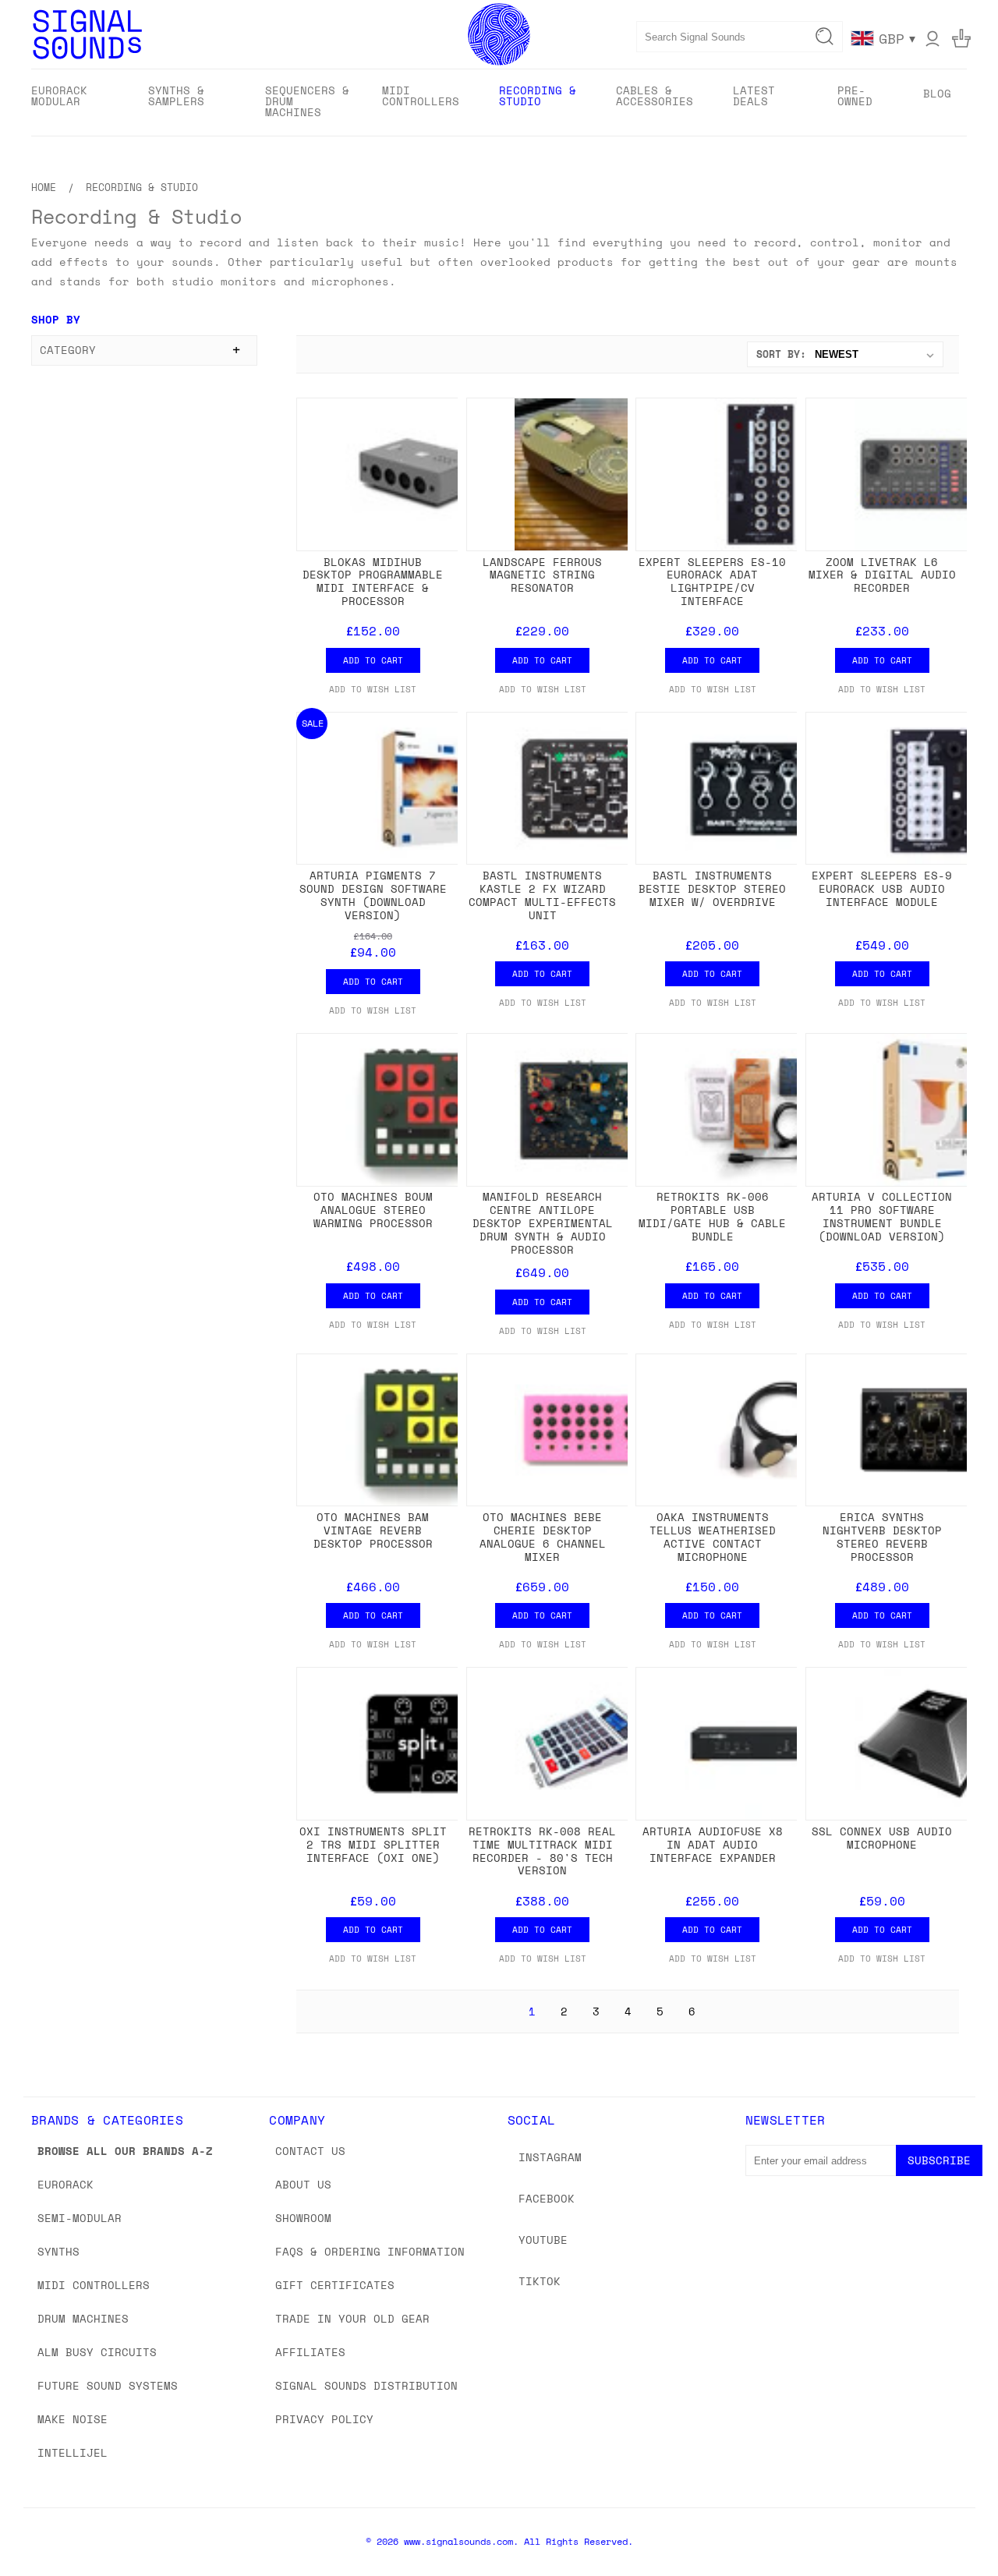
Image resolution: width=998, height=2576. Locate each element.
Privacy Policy (324, 2419)
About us (303, 2184)
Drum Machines (83, 2318)
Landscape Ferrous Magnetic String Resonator (542, 575)
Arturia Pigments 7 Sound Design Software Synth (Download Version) (373, 895)
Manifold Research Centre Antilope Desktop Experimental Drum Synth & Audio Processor (543, 1223)
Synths (58, 2251)
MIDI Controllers (94, 2285)
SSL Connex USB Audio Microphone (882, 1838)
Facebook (547, 2198)
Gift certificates (335, 2285)
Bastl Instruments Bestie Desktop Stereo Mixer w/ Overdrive (712, 888)
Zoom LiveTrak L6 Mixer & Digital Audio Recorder (882, 575)
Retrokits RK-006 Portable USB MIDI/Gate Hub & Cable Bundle (712, 1216)
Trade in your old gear (352, 2318)
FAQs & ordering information (370, 2251)
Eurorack (65, 2184)
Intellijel (73, 2452)
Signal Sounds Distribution (366, 2385)
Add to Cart (373, 660)
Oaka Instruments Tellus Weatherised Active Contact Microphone (713, 1536)
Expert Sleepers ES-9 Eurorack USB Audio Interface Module (882, 888)
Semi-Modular (80, 2218)
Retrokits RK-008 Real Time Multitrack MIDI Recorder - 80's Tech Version (542, 1851)
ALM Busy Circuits (97, 2352)
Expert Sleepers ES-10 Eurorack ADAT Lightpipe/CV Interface (712, 581)
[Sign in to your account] (933, 38)
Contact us (310, 2151)
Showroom (303, 2218)
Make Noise (73, 2419)
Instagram (550, 2157)
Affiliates (310, 2352)
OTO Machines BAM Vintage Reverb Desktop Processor (373, 1530)
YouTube (543, 2240)
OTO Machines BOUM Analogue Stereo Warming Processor (373, 1210)
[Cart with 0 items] (961, 38)
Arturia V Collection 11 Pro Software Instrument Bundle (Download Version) (882, 1216)
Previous (957, 2527)
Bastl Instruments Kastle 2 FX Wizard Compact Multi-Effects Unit (542, 895)
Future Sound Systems (108, 2385)
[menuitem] (76, 101)
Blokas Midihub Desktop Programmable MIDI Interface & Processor (373, 581)
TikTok (540, 2281)
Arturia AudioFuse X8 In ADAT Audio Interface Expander (713, 1844)
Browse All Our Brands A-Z (125, 2151)
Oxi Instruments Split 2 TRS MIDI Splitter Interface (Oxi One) (373, 1844)
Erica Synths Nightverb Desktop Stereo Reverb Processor (882, 1536)
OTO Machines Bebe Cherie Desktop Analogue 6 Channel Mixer (543, 1536)
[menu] (499, 103)
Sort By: (781, 354)
